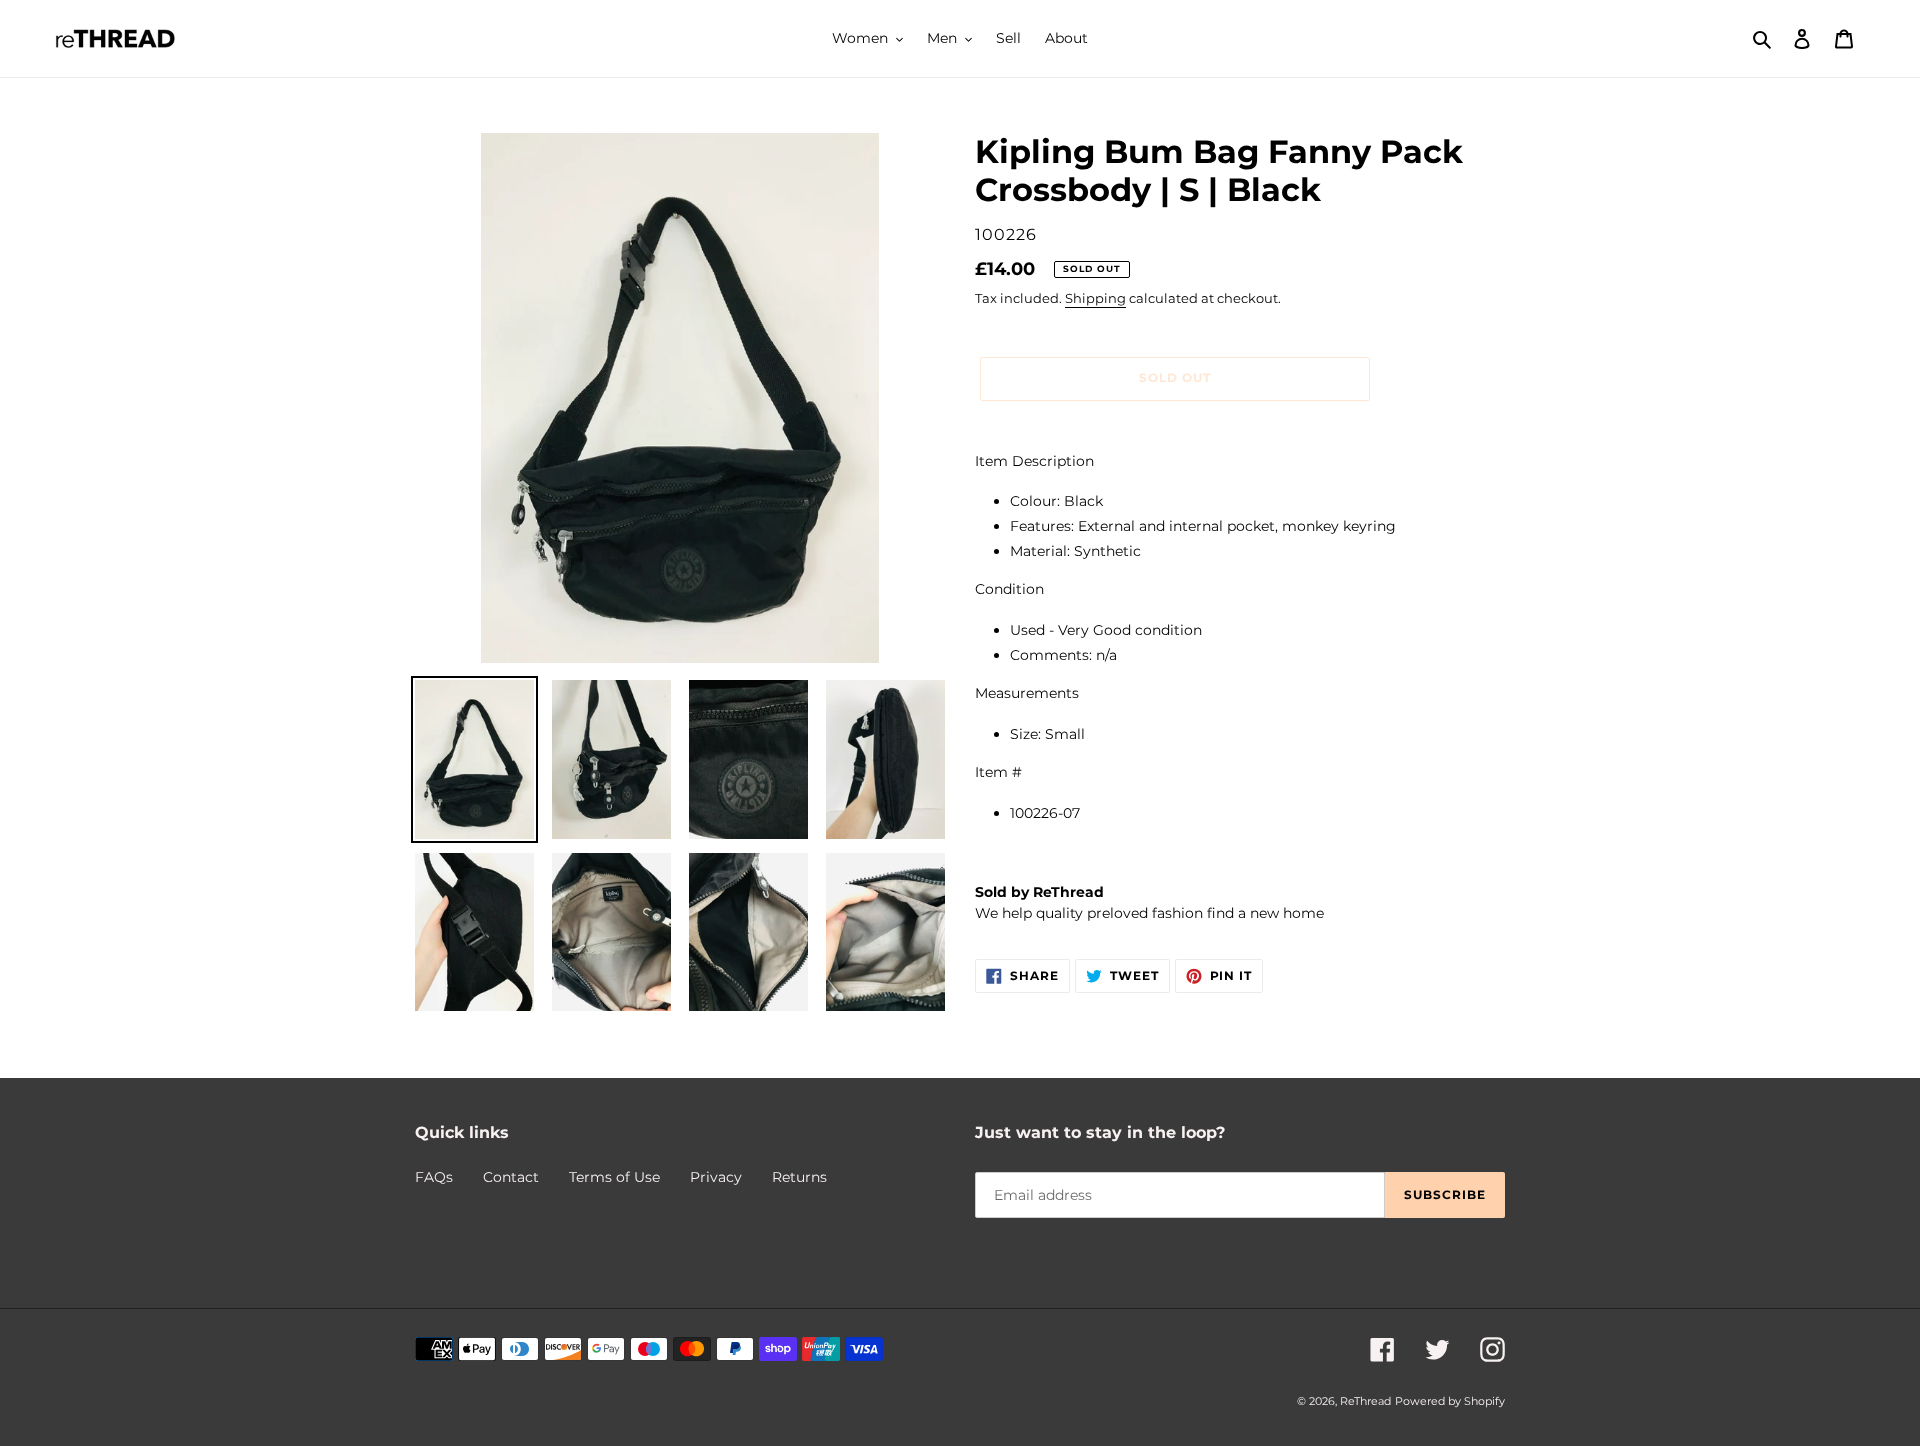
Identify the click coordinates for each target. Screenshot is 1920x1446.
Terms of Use (614, 1177)
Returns (799, 1177)
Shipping (1095, 298)
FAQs (434, 1177)
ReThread (1365, 1401)
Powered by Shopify (1450, 1401)
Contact (511, 1177)
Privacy (716, 1177)
